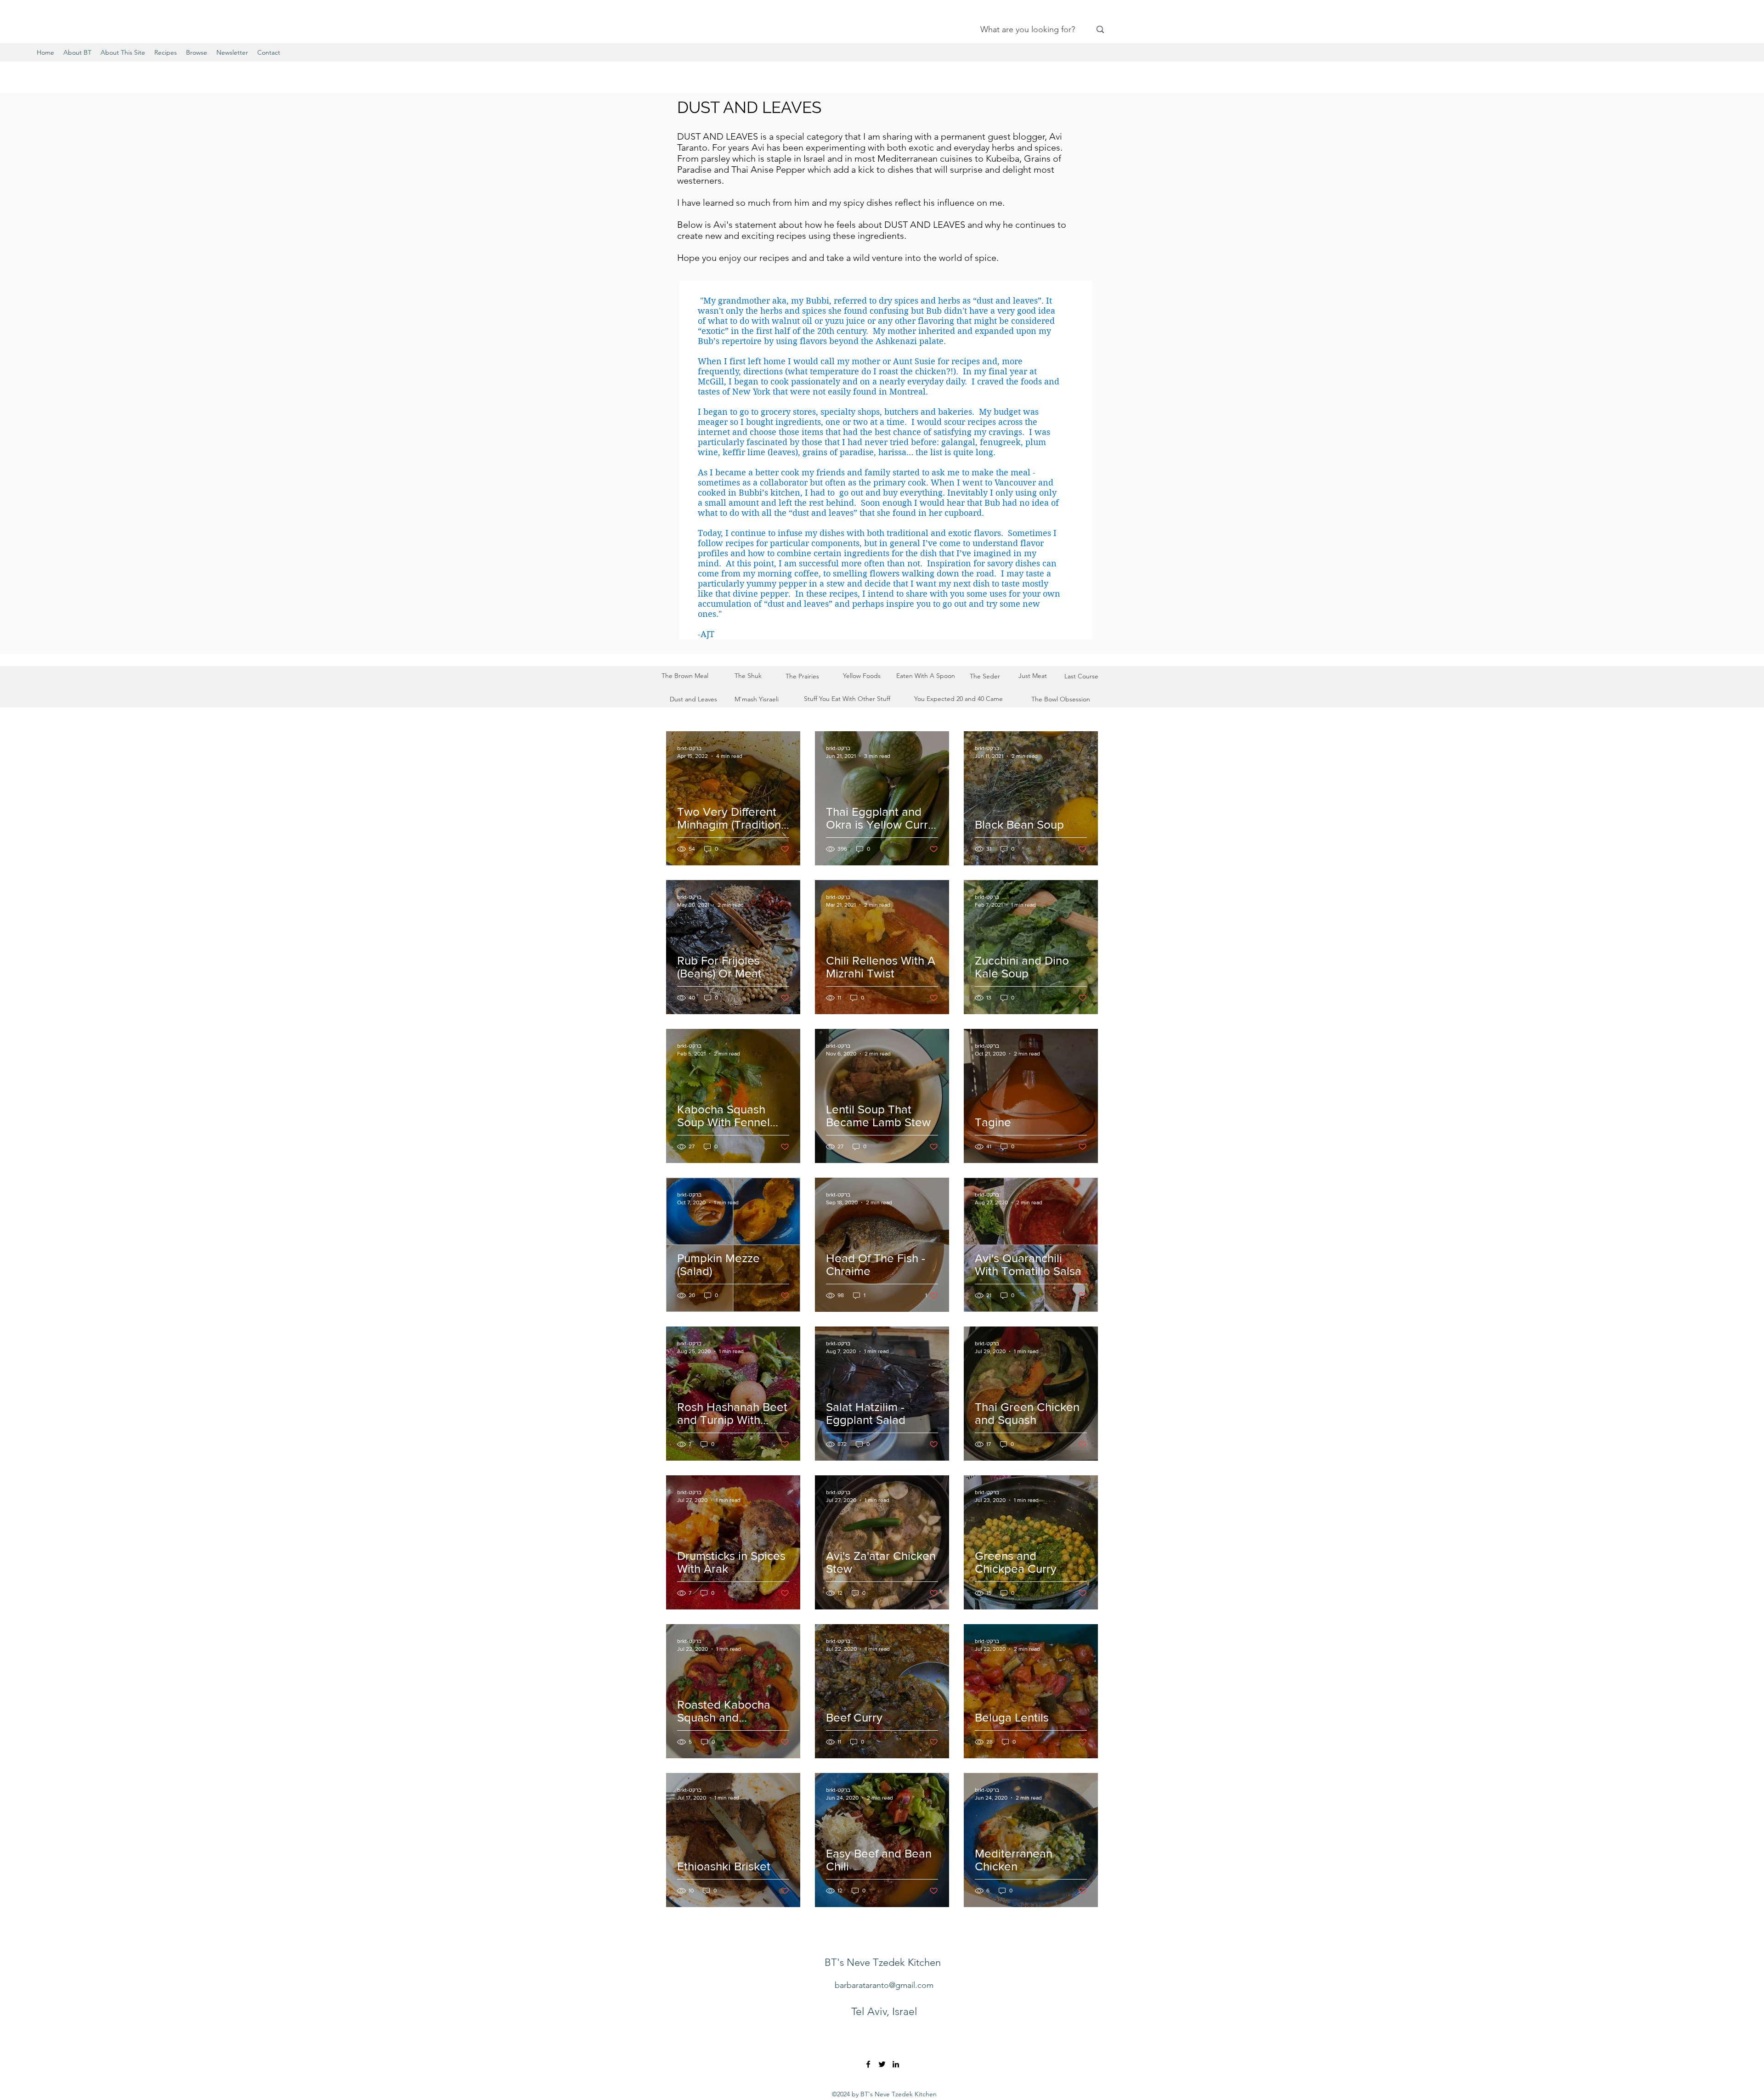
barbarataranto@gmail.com (884, 1985)
